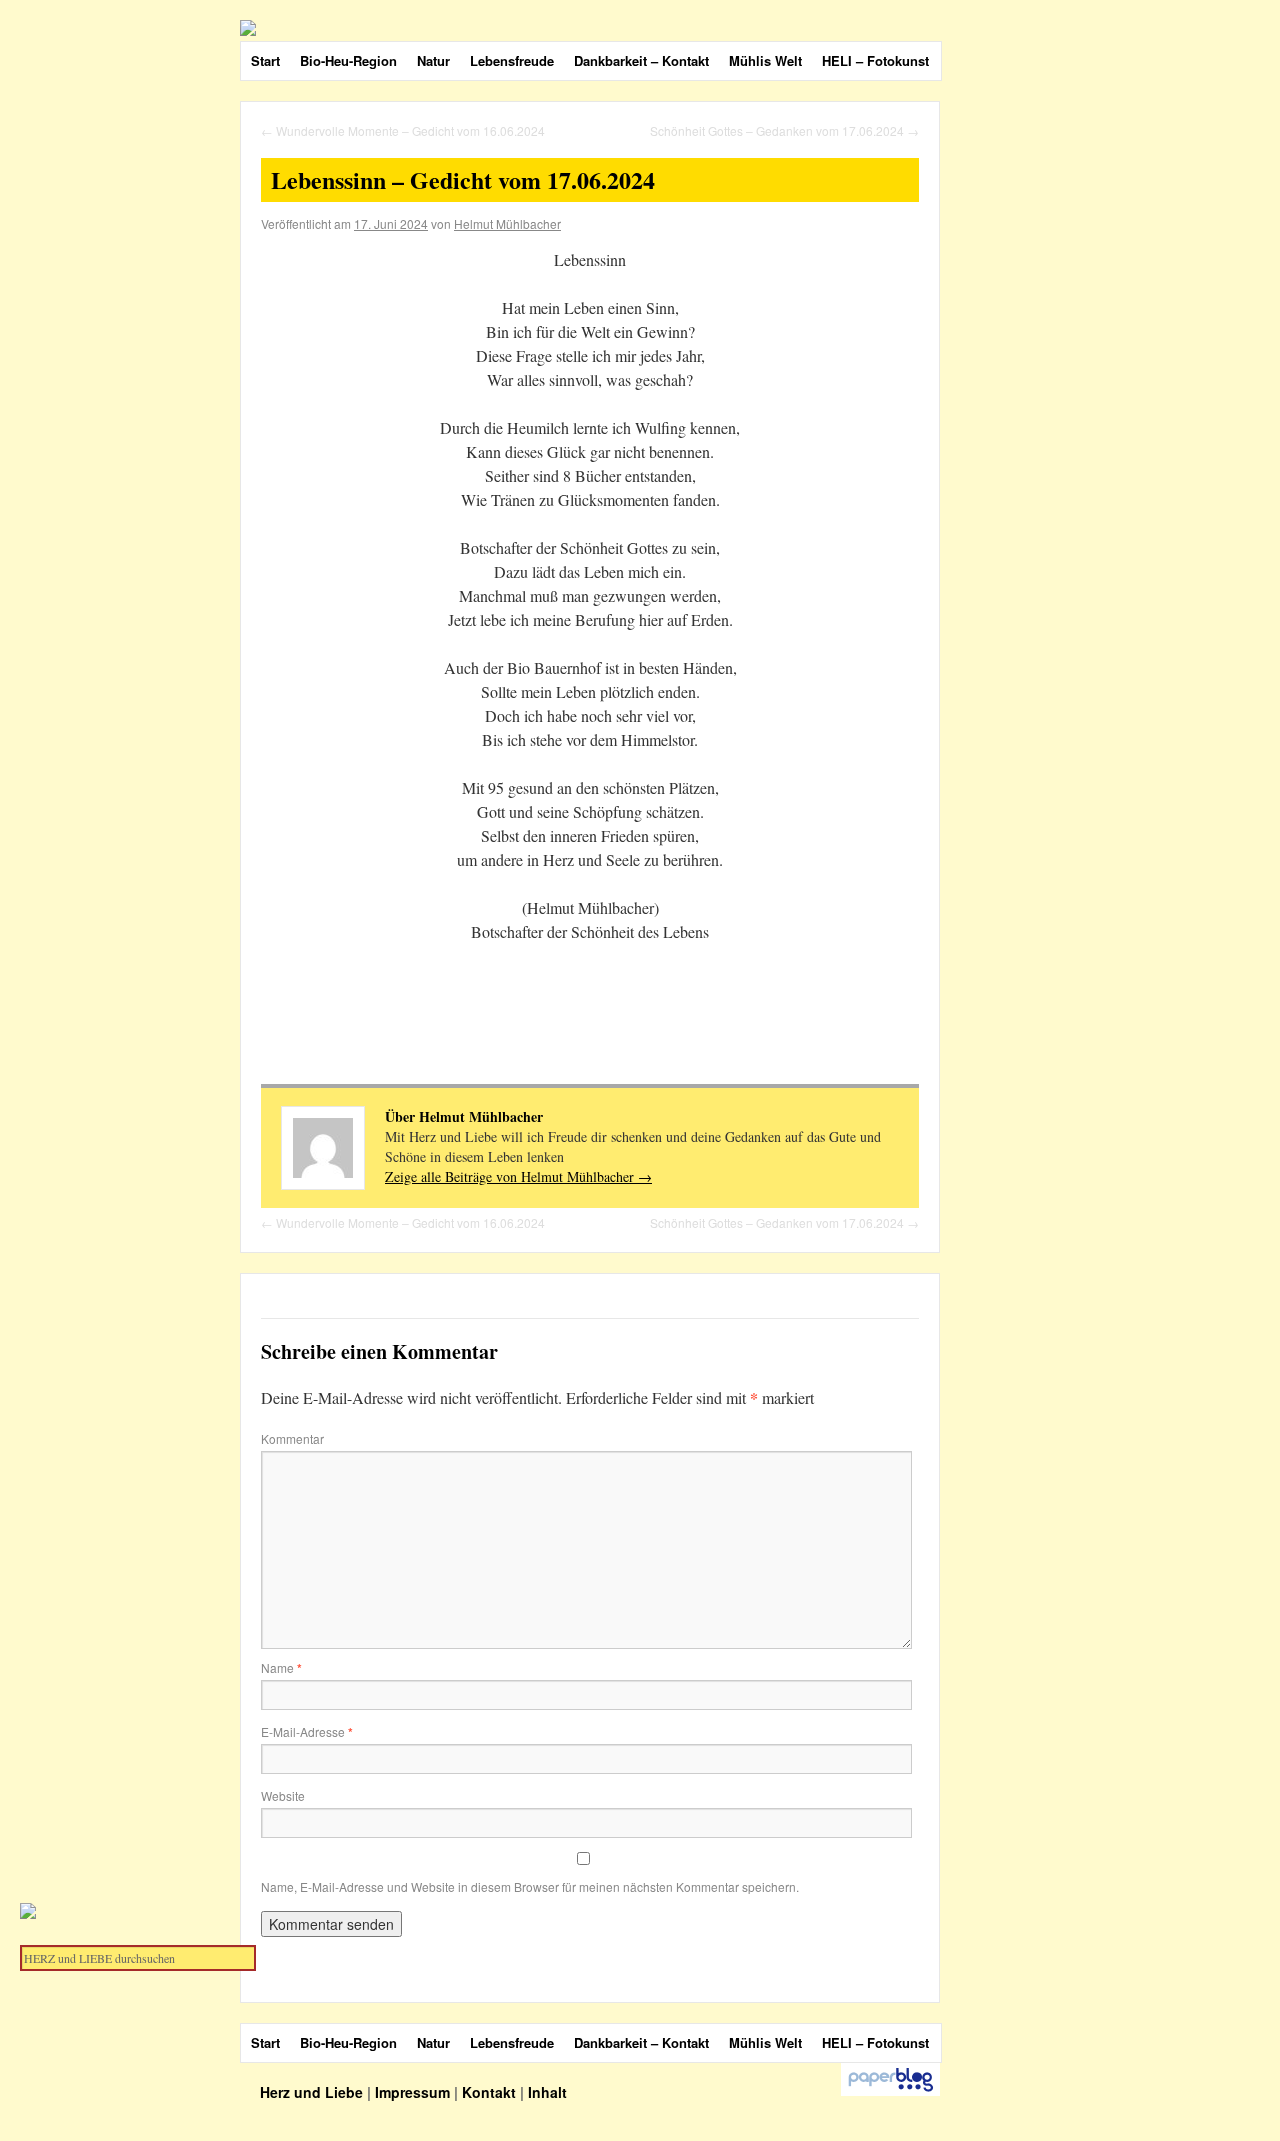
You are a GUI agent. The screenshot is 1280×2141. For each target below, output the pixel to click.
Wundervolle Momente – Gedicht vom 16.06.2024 (403, 130)
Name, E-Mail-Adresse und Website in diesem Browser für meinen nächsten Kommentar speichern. (530, 1886)
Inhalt (547, 2092)
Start (265, 60)
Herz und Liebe (313, 2092)
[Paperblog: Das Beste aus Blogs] (890, 2091)
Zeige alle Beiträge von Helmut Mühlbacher (518, 1176)
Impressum (412, 2092)
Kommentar (292, 1438)
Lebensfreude (512, 60)
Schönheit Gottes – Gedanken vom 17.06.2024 (784, 130)
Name (281, 1667)
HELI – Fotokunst (875, 60)
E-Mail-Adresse (307, 1731)
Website (283, 1795)
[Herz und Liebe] (710, 28)
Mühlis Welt (765, 60)
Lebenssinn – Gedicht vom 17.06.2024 (463, 179)
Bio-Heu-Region (348, 60)
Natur (433, 60)
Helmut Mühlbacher (507, 223)
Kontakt (489, 2092)
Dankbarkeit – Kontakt (641, 60)
